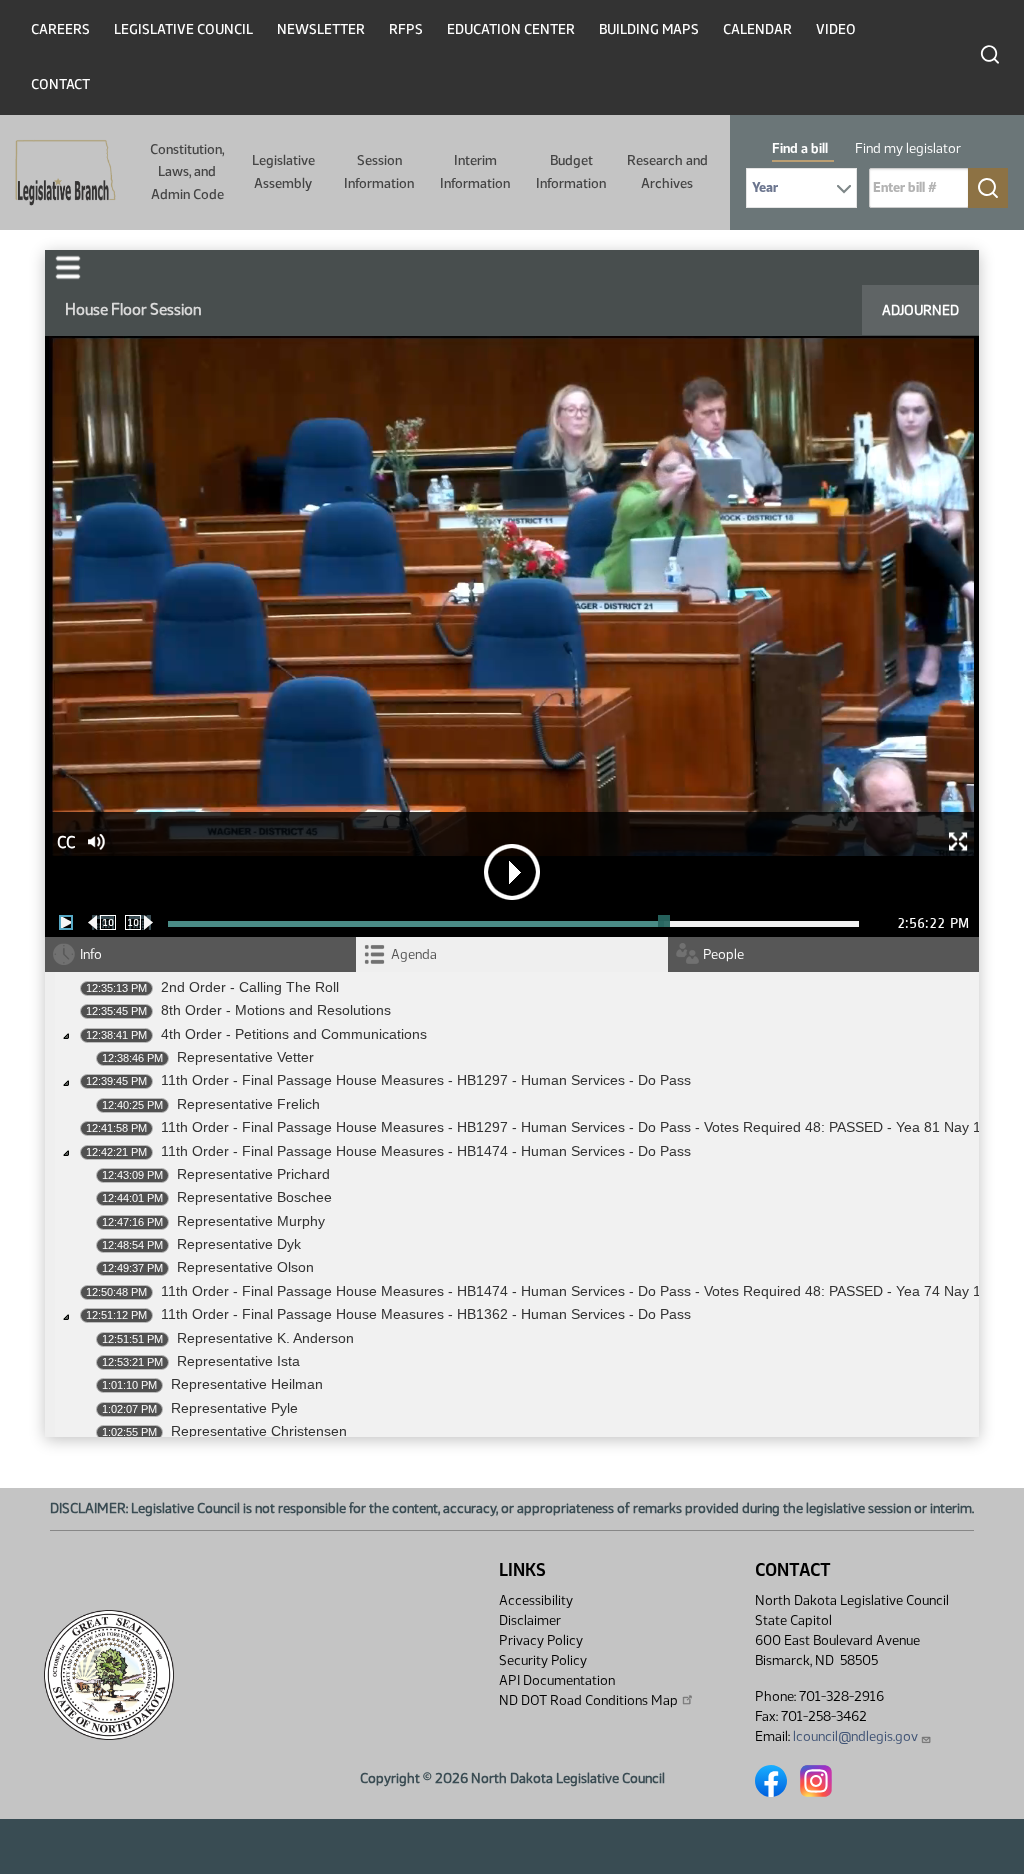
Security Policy (543, 1660)
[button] (68, 267)
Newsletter (321, 29)
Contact (60, 84)
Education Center (511, 29)
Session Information (379, 171)
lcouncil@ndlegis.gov (855, 1736)
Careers (60, 29)
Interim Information (475, 171)
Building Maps (649, 29)
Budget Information (571, 171)
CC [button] (66, 842)
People (723, 954)
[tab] (511, 954)
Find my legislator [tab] (908, 148)
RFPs (406, 29)
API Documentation (557, 1680)
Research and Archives (667, 171)
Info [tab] (91, 954)
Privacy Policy (541, 1640)
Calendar (757, 29)
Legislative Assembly (283, 171)
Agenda (414, 954)
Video (836, 29)
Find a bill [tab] (800, 148)
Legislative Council (183, 29)
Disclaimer (530, 1620)
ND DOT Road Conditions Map (588, 1700)
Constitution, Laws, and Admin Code (187, 172)
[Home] (59, 173)
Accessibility (536, 1600)
